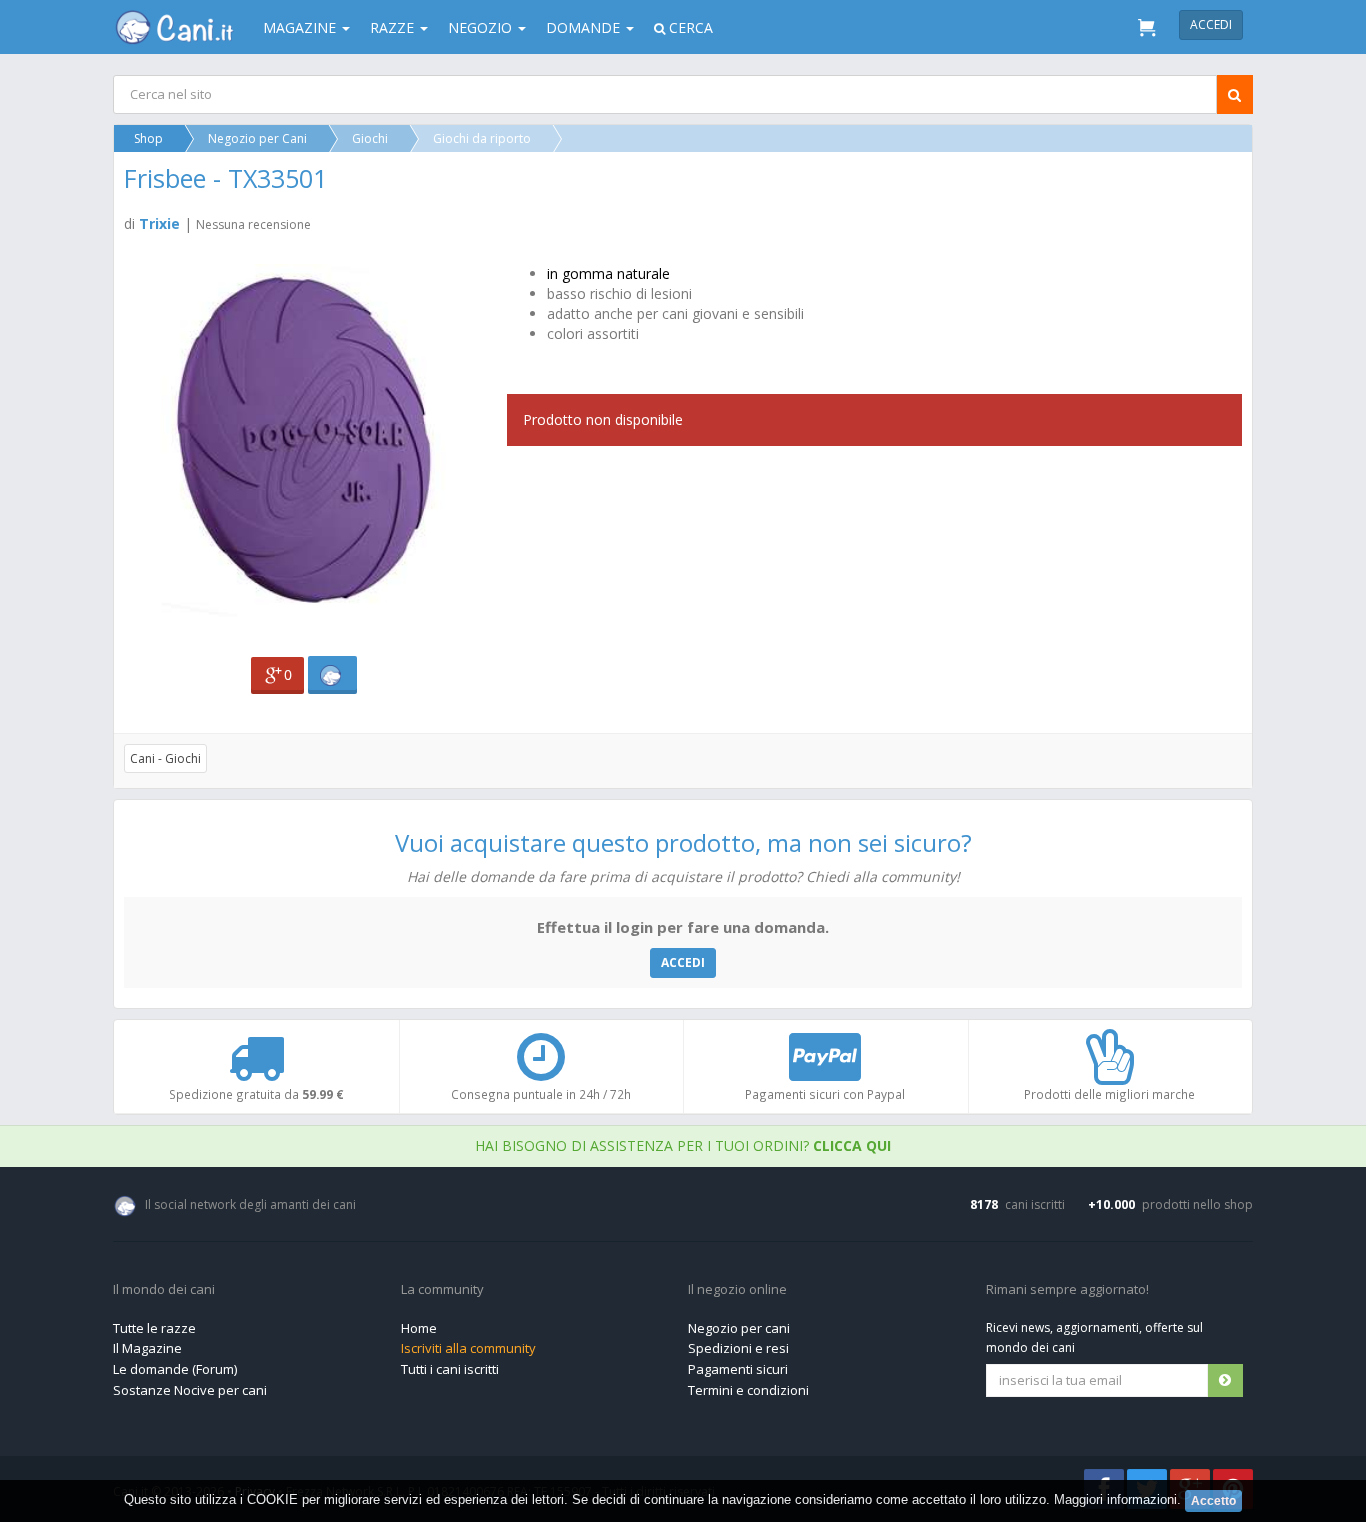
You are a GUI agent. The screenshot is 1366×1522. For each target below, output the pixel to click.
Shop (148, 138)
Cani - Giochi (165, 758)
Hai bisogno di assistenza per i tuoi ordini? (683, 1145)
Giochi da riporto (482, 138)
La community (442, 1290)
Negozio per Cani (257, 138)
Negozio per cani (739, 1328)
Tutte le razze (154, 1328)
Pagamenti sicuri (738, 1369)
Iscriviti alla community (468, 1348)
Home (419, 1328)
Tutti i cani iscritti (450, 1369)
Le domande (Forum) (175, 1369)
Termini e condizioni (748, 1390)
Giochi (370, 138)
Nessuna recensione (253, 224)
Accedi (1211, 24)
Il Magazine (147, 1348)
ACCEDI (683, 962)
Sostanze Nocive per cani (190, 1390)
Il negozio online (737, 1290)
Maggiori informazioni (1115, 1499)
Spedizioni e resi (738, 1348)
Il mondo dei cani (164, 1290)
